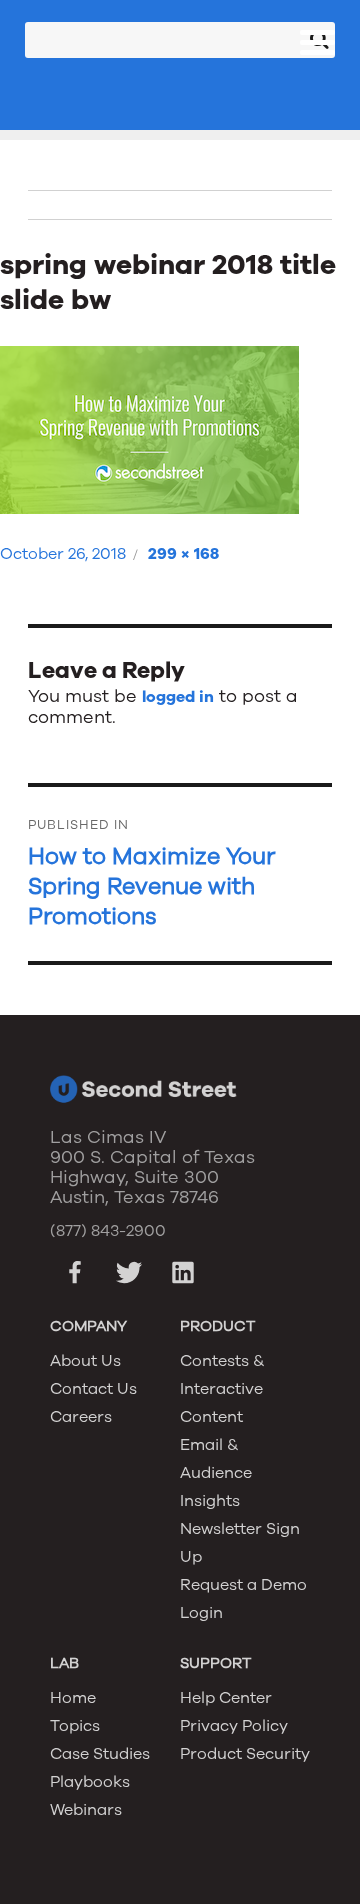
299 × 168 (183, 554)
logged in (178, 697)
